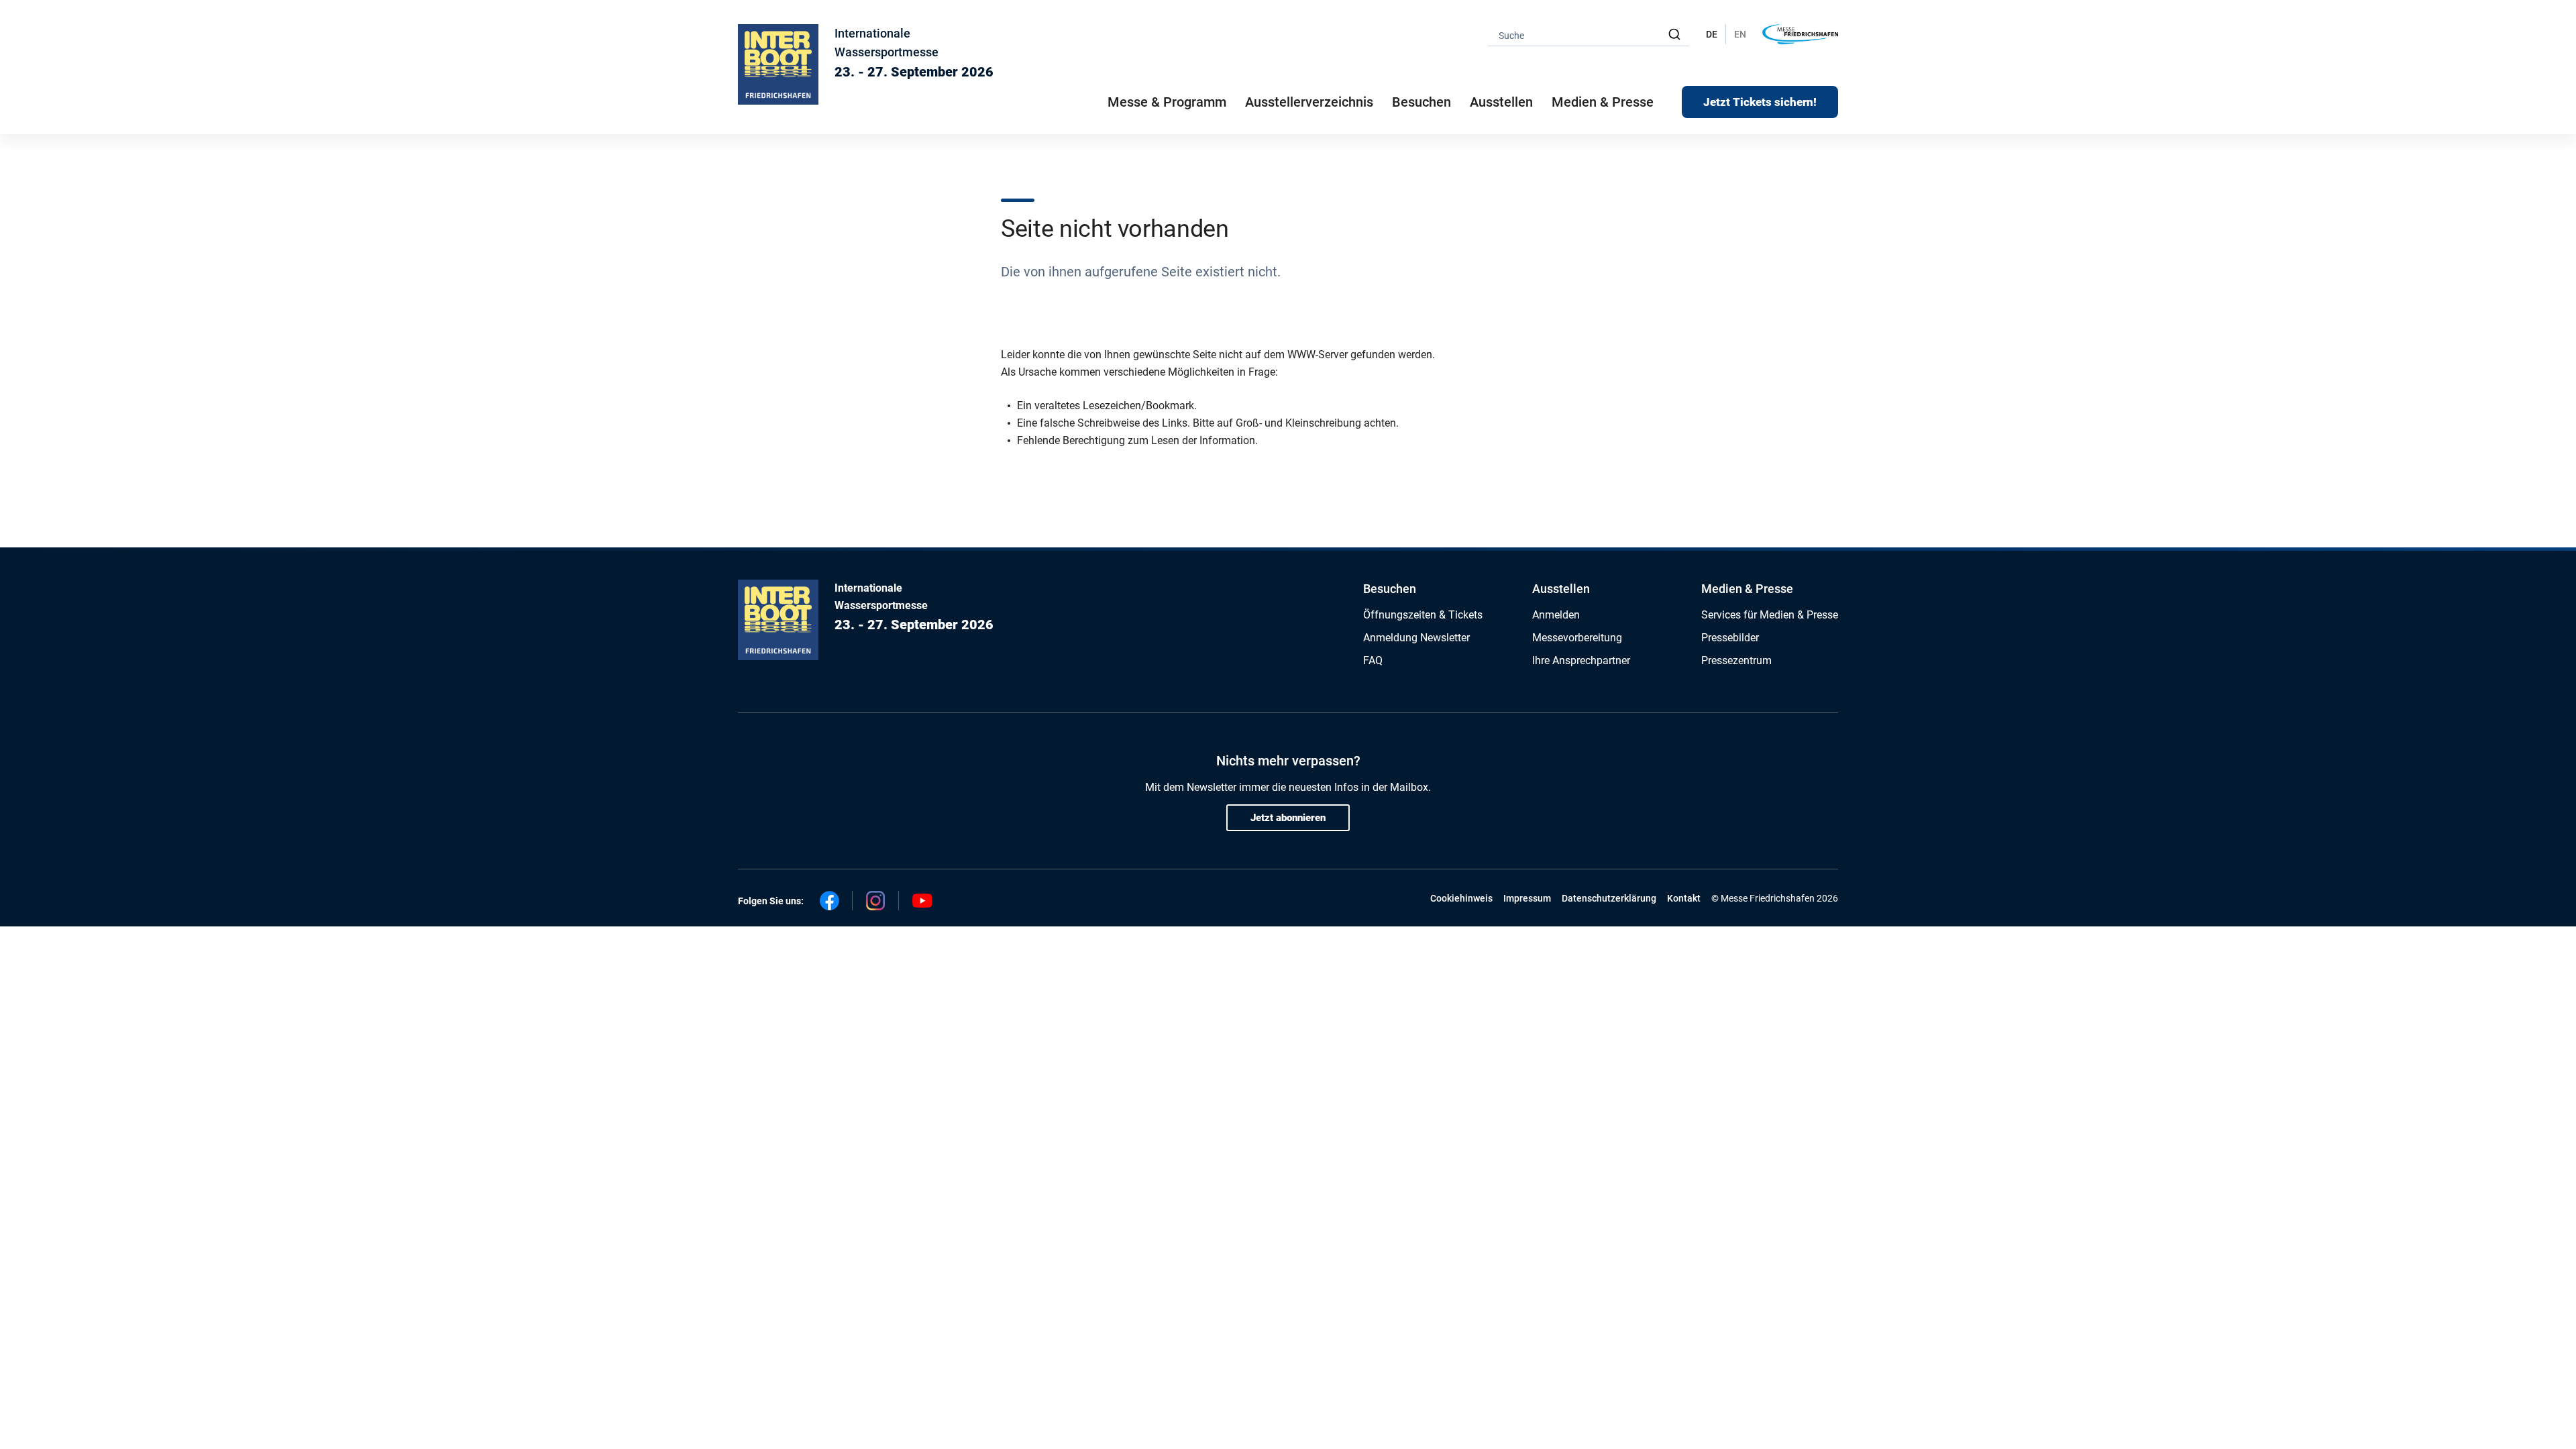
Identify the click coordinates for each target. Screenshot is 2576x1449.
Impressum (1527, 898)
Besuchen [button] (1421, 102)
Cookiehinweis (1461, 898)
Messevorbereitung (1577, 638)
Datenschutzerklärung (1609, 898)
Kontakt (1684, 898)
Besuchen (1390, 589)
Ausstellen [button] (1501, 102)
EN (1740, 34)
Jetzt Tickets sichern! (1760, 102)
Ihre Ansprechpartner (1581, 660)
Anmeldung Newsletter (1416, 638)
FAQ (1373, 660)
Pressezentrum (1736, 660)
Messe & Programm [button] (1167, 102)
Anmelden (1556, 615)
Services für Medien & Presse (1770, 615)
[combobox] (1589, 35)
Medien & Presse (1603, 102)
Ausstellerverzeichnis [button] (1309, 102)
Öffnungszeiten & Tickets (1423, 615)
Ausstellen (1561, 589)
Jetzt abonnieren (1288, 818)
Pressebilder (1730, 638)
